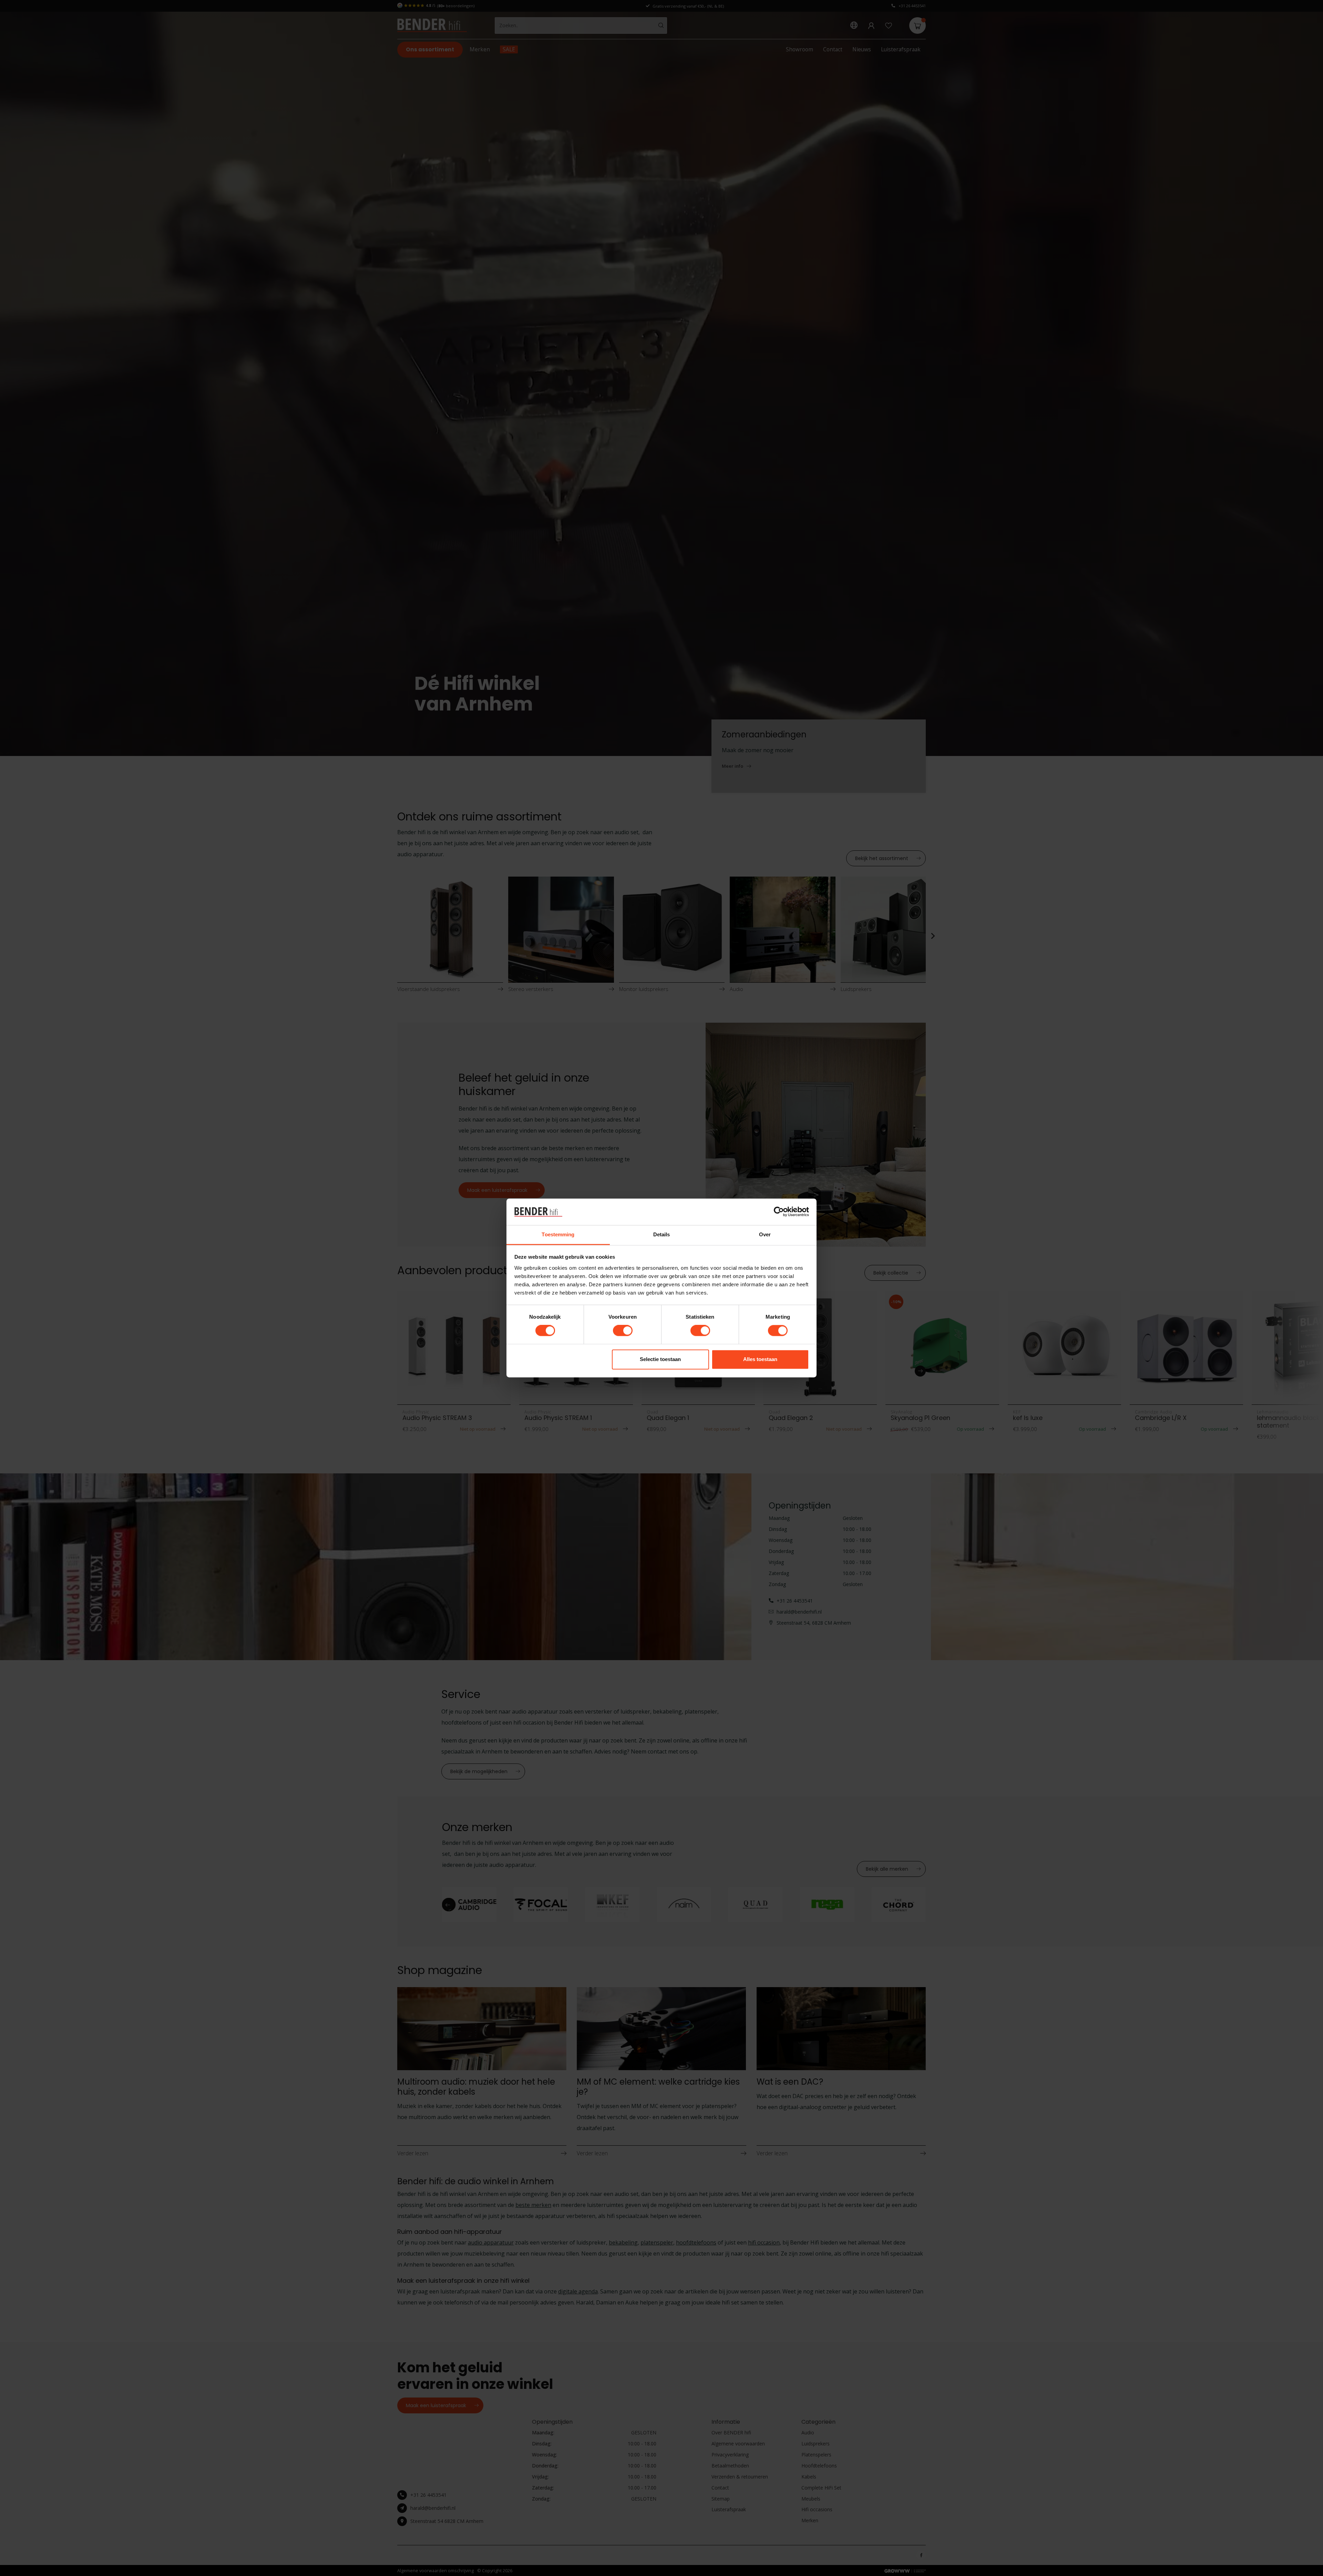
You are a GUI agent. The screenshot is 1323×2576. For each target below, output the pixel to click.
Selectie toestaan (660, 1359)
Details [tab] (662, 1234)
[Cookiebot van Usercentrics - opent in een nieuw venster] (779, 1212)
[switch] (623, 1331)
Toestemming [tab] (558, 1234)
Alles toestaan (760, 1359)
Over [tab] (765, 1234)
